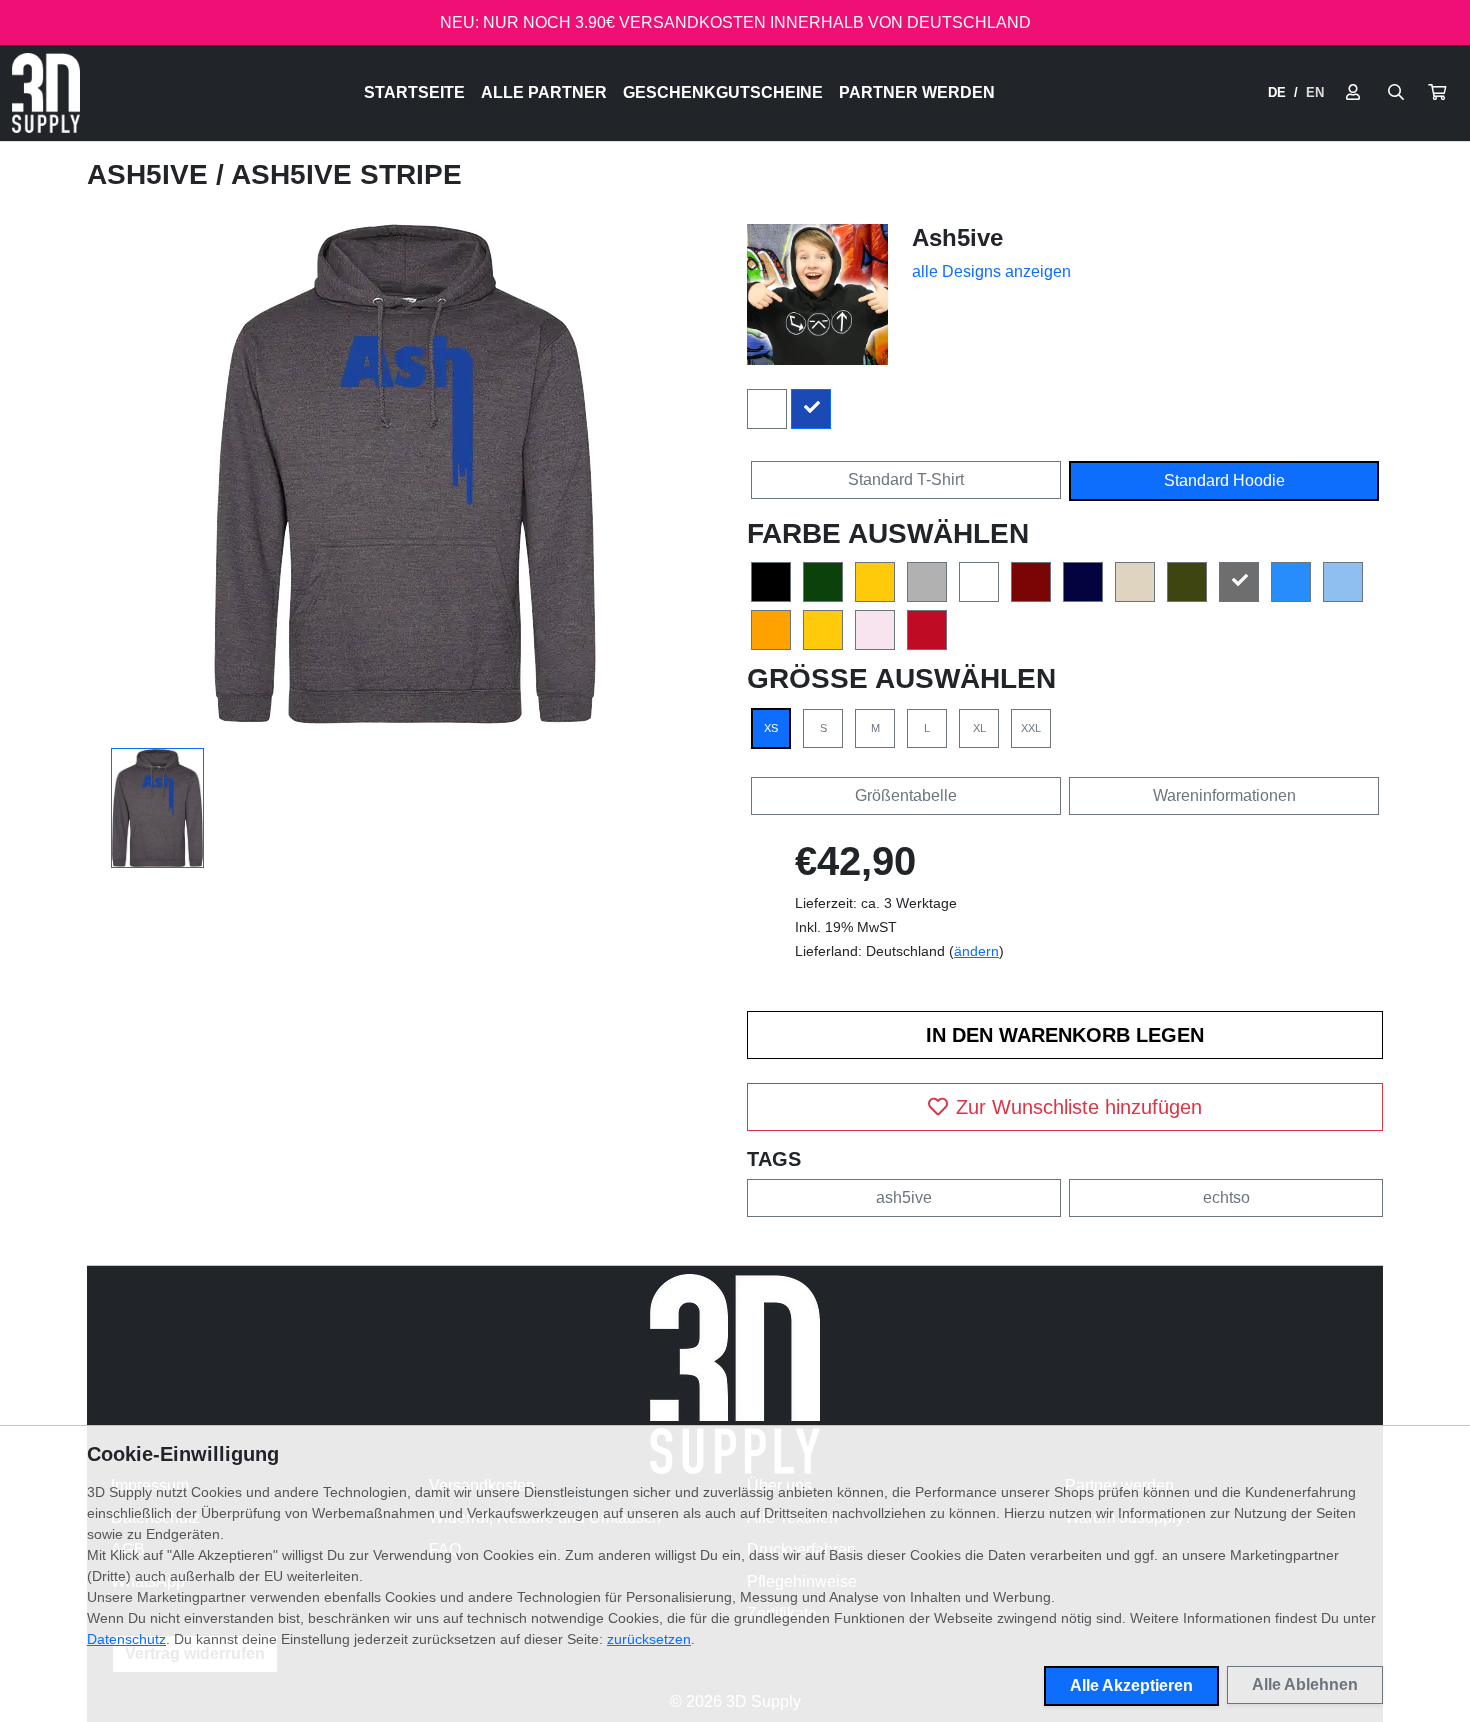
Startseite (414, 92)
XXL (1031, 728)
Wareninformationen (1224, 795)
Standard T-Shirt (906, 479)
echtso (1226, 1197)
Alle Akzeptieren (1131, 1685)
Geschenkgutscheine (723, 92)
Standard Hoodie (1224, 480)
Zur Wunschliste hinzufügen (1079, 1107)
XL (979, 728)
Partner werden (917, 92)
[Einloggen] (1353, 93)
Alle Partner (544, 92)
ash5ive (904, 1197)
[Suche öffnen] (1396, 93)
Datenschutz (126, 1639)
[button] (1437, 93)
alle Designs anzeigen (991, 271)
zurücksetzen (649, 1639)
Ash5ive (151, 174)
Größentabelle (906, 795)
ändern (976, 951)
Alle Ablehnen (1305, 1684)
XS (771, 728)
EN (1315, 92)
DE (1277, 92)
